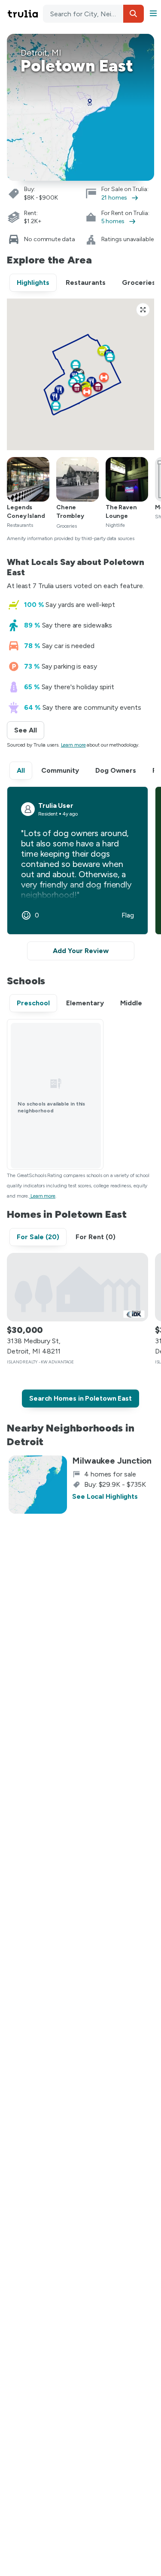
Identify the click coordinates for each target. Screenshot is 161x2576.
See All (29, 730)
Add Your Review (81, 951)
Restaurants (86, 282)
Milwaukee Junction (112, 1461)
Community (60, 770)
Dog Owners (116, 770)
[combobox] (93, 14)
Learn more (73, 745)
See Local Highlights (105, 1496)
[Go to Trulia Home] (24, 14)
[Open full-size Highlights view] (143, 310)
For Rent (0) (96, 1237)
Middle (131, 1003)
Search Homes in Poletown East (80, 1398)
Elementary (85, 1003)
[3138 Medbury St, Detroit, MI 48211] (77, 1287)
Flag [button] (128, 915)
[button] (134, 14)
